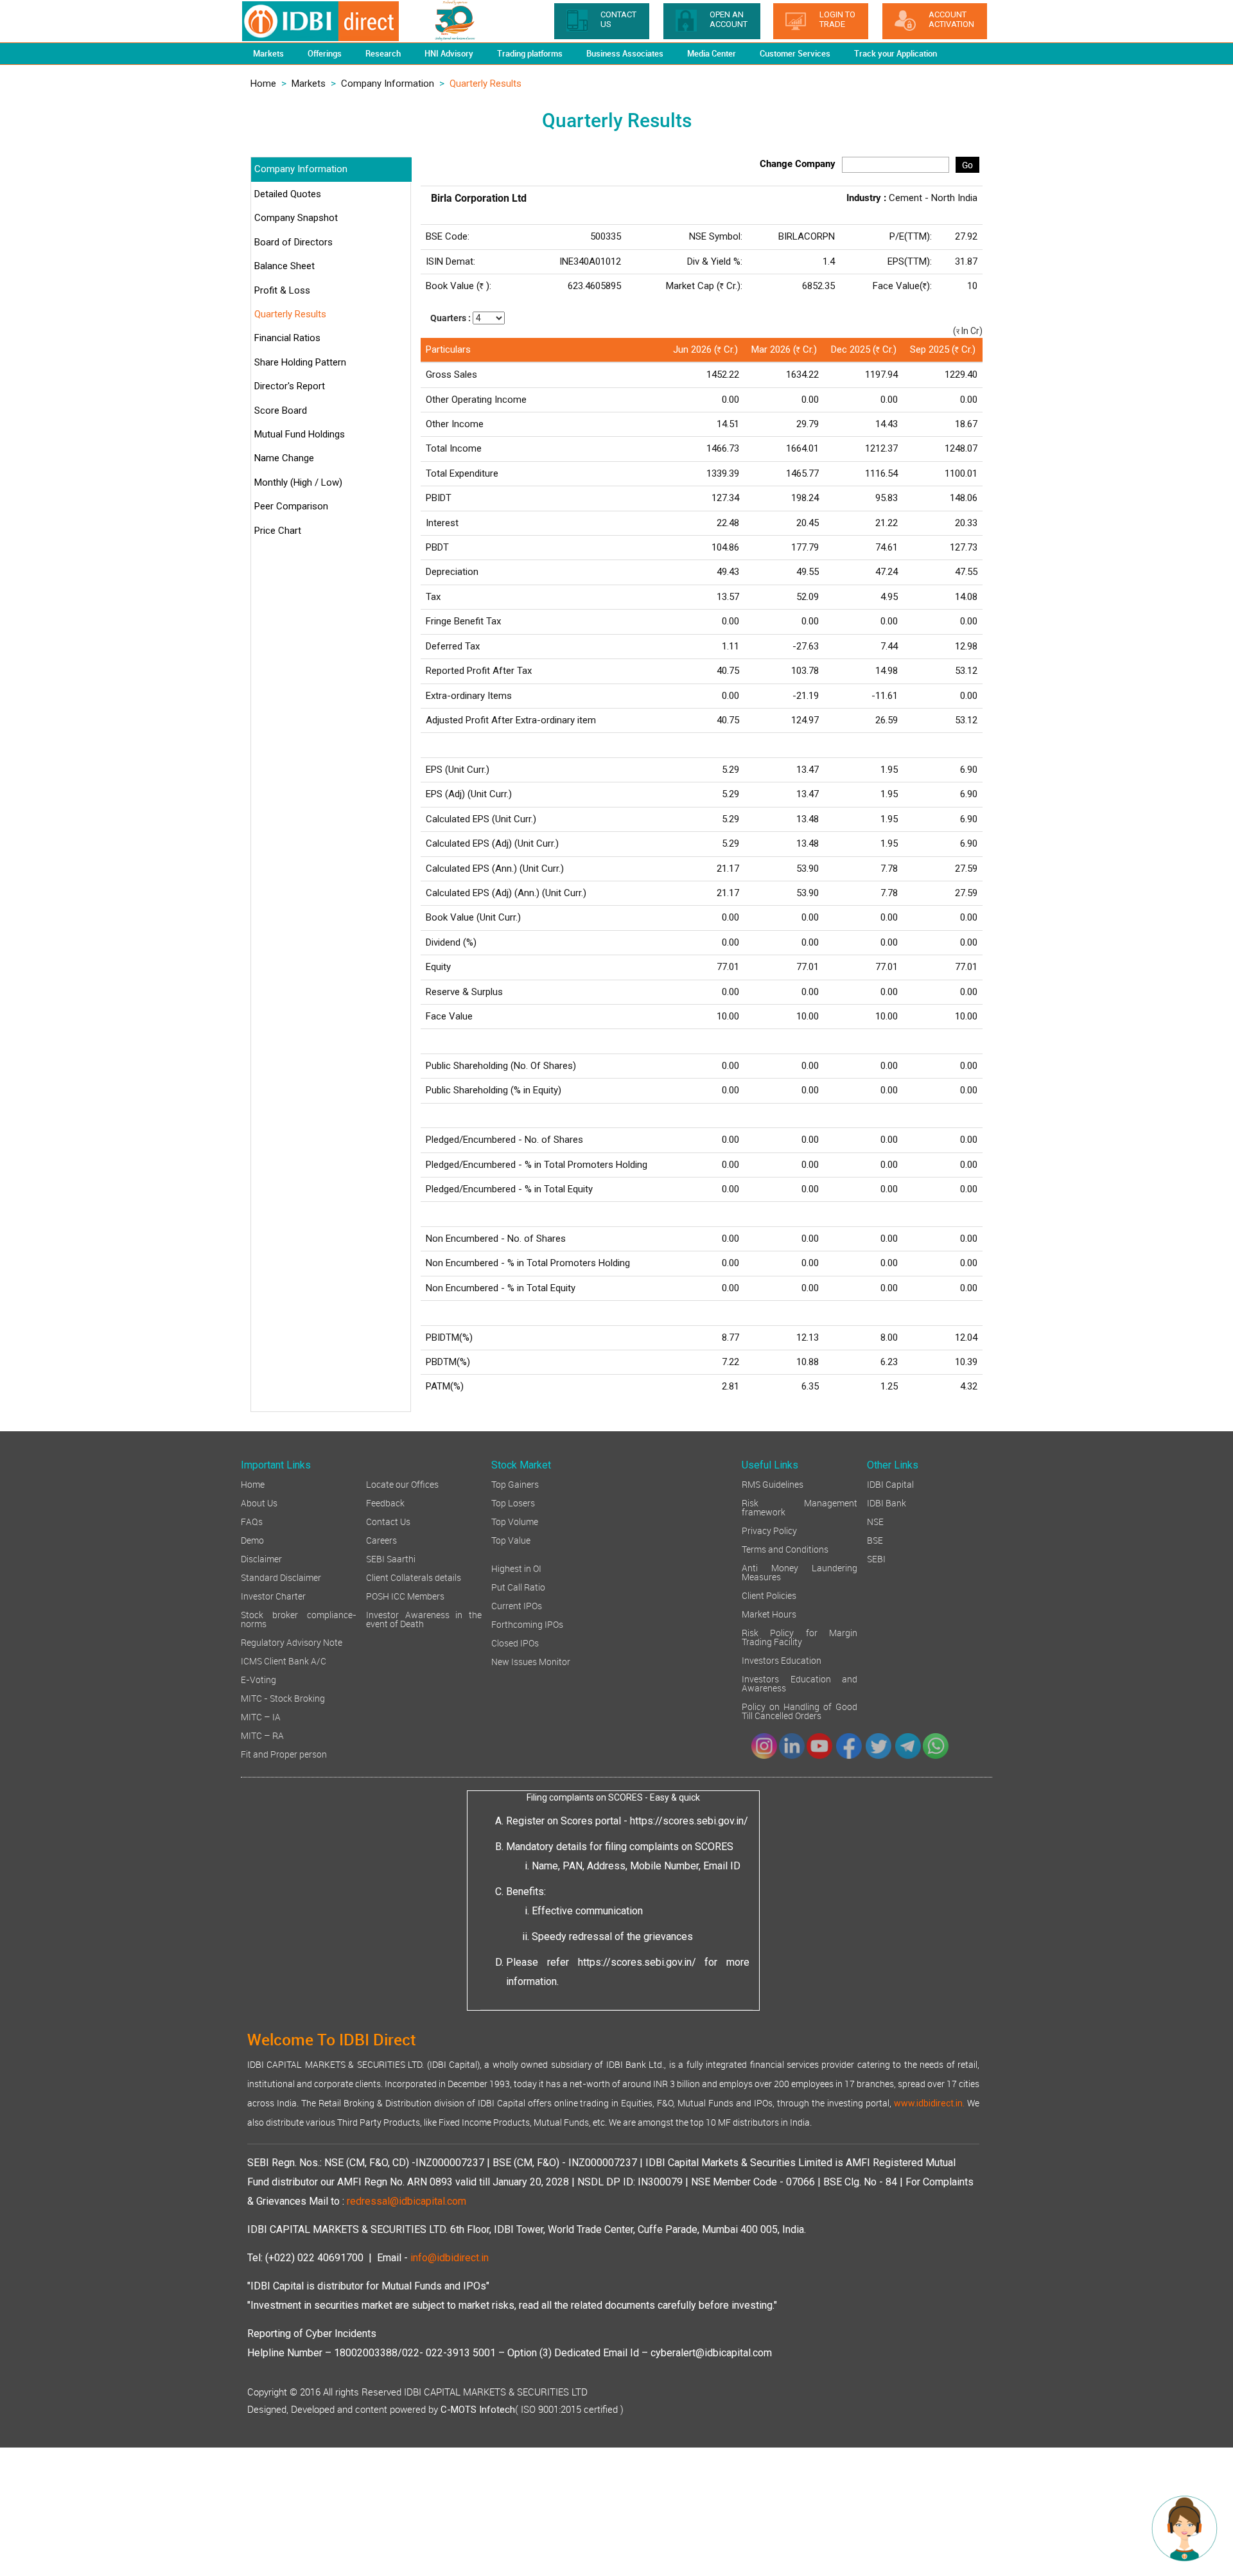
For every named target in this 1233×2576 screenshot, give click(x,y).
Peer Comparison (291, 506)
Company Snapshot (296, 218)
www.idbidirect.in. (929, 2103)
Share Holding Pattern (300, 362)
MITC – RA (262, 1735)
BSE (875, 1539)
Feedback (385, 1502)
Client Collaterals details (414, 1577)
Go (967, 165)
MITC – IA (261, 1716)
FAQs (252, 1521)
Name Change (284, 458)
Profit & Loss (282, 290)
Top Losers (513, 1502)
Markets (309, 84)
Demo (252, 1539)
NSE (875, 1521)
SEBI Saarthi (391, 1558)
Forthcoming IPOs (527, 1624)
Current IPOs (517, 1605)
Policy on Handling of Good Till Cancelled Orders (800, 1710)
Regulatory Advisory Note (292, 1642)
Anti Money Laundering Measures (800, 1572)
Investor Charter (273, 1595)
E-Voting (258, 1679)
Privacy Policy (769, 1530)
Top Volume (515, 1521)
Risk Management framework (800, 1507)
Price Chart (278, 531)
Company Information (388, 84)
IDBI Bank (887, 1502)
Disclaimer (261, 1558)
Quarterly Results (290, 314)
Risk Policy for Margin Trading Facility (800, 1636)
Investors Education (782, 1660)
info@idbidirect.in (450, 2258)
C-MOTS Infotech (478, 2410)
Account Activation (951, 19)
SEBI (876, 1558)
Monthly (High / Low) (298, 482)
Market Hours (769, 1613)
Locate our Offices (402, 1484)
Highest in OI (516, 1568)
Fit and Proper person (284, 1753)
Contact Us (388, 1521)
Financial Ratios (287, 338)
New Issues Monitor (531, 1661)
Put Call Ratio (518, 1586)
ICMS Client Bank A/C (284, 1660)
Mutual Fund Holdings (300, 434)
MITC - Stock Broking (283, 1698)
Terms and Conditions (785, 1548)
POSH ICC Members (405, 1595)
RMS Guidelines (773, 1484)
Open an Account (729, 19)
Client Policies (769, 1595)
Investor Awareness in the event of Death (424, 1619)
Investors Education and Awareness (800, 1683)
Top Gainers (515, 1484)
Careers (381, 1539)
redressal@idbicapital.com (407, 2201)
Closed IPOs (515, 1642)
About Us (259, 1502)
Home (263, 84)
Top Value (511, 1539)
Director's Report (290, 386)
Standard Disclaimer (281, 1577)
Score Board (281, 410)
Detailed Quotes (288, 194)
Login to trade (837, 19)
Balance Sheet (284, 266)
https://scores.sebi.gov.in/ (689, 1821)
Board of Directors (293, 242)
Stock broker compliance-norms (299, 1619)
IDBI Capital (890, 1484)
